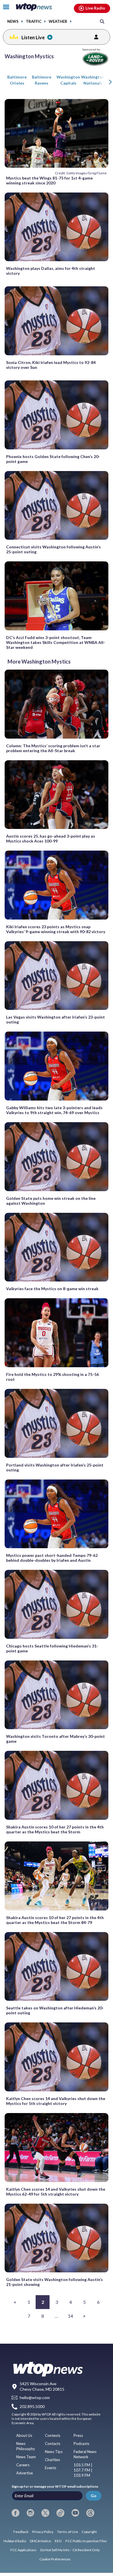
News (13, 22)
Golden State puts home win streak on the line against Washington (51, 1201)
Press (78, 2435)
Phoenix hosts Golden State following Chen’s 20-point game (53, 459)
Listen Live (33, 37)
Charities (52, 2460)
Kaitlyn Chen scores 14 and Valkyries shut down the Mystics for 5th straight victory (56, 2101)
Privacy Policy (43, 2532)
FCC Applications (23, 2550)
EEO (58, 2541)
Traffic (34, 22)
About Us (24, 2435)
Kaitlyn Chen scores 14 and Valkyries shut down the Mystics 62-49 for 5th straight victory (56, 2192)
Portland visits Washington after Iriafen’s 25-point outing (55, 1467)
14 (70, 2316)
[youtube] (75, 2513)
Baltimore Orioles (17, 80)
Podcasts (81, 2444)
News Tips (54, 2452)
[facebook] (16, 2513)
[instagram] (31, 2513)
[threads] (90, 2513)
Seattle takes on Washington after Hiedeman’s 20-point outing (55, 2010)
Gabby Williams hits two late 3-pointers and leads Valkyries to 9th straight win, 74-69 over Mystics (54, 1110)
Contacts (53, 2444)
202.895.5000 (32, 2406)
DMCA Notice (40, 2541)
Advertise (24, 2473)
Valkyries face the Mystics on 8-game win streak (52, 1289)
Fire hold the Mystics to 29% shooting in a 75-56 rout (52, 1377)
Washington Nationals (93, 80)
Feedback (21, 2532)
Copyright (89, 2532)
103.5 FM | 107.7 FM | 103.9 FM (83, 2470)
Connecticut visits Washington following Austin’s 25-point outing (53, 549)
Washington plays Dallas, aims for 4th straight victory (51, 271)
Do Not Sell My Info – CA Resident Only (70, 2550)
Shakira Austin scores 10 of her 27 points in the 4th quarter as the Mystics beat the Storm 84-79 (55, 1920)
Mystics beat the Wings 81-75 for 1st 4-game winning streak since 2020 (49, 180)
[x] (45, 2513)
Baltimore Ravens (42, 80)
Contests (53, 2435)
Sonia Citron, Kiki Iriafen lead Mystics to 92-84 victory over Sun (51, 365)
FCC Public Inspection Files (86, 2541)
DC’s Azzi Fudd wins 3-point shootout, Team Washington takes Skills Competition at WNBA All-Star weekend (56, 642)
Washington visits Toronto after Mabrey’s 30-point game (55, 1739)
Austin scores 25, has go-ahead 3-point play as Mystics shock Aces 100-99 (51, 838)
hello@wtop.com (35, 2398)
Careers (23, 2465)
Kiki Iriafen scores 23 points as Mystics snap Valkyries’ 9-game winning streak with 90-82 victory (56, 929)
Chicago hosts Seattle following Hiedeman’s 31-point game (52, 1648)
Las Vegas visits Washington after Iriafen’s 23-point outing (55, 1019)
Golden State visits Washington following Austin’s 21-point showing (54, 2282)
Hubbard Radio (15, 2541)
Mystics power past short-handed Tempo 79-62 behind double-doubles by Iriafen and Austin (52, 1558)
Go (94, 2496)
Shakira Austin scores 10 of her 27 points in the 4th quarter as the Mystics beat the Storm (55, 1829)
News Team (26, 2457)
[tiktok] (60, 2513)
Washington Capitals (68, 80)
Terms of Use (68, 2532)
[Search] (102, 21)
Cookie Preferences (55, 2559)
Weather (58, 22)
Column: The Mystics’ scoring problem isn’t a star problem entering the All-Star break (53, 748)
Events (51, 2468)
